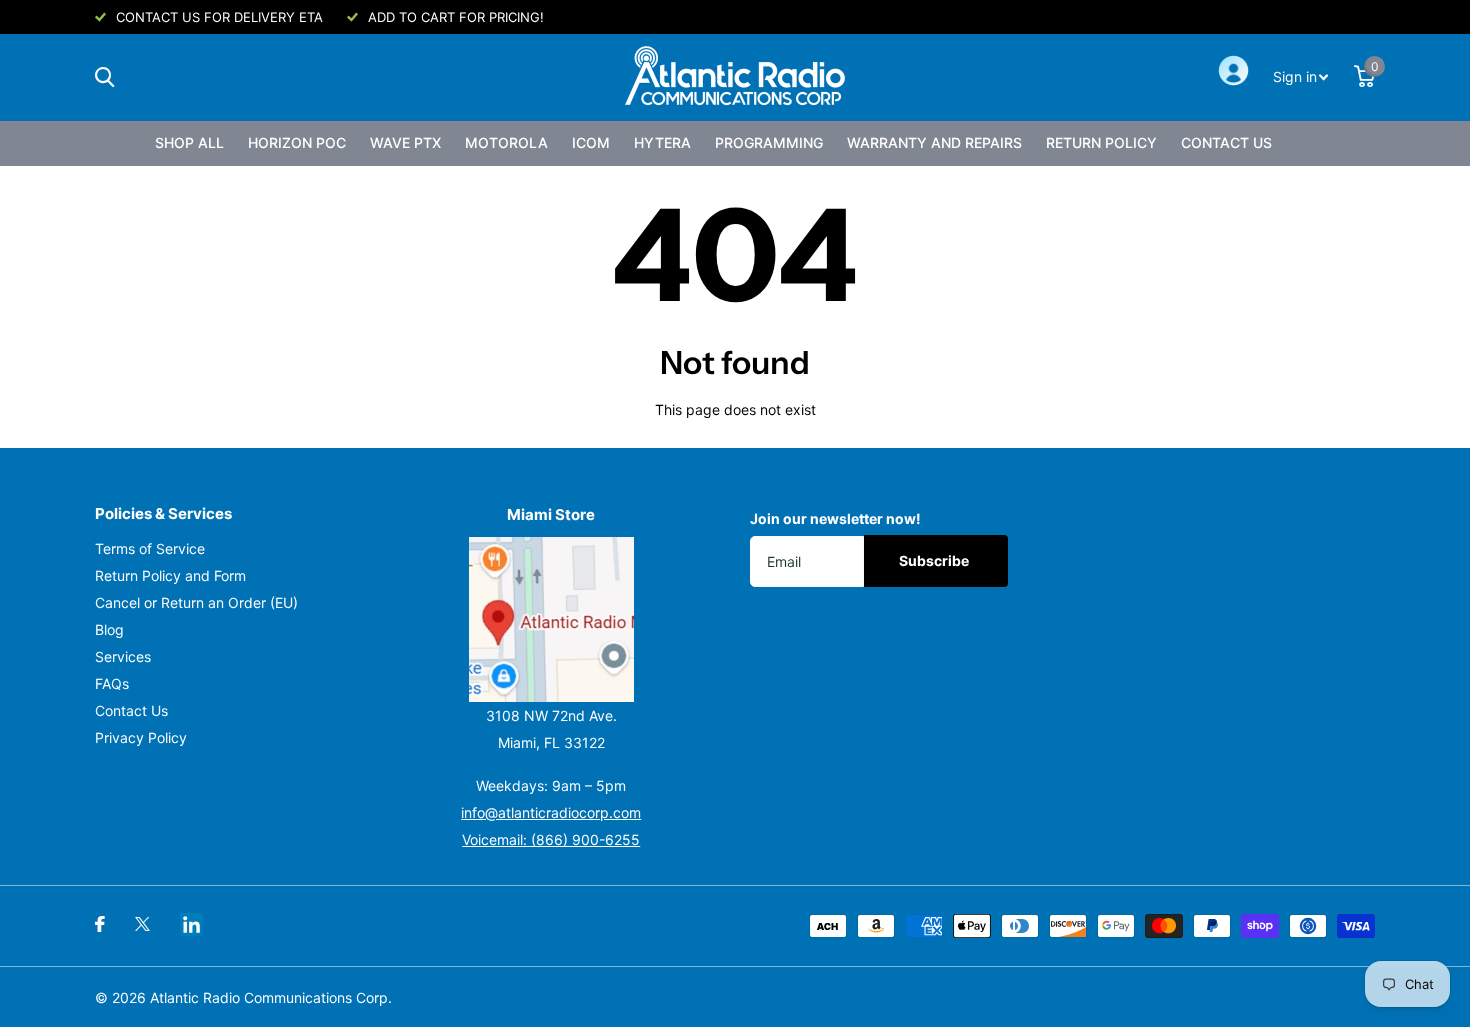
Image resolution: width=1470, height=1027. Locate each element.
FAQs (112, 683)
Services (123, 656)
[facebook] (100, 924)
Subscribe (935, 560)
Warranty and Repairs (934, 142)
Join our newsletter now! (835, 518)
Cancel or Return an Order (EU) (196, 602)
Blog (109, 629)
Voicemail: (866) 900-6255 (551, 839)
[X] (142, 924)
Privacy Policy (141, 737)
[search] (104, 77)
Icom (591, 142)
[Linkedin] (191, 924)
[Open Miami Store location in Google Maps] (552, 619)
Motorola (506, 142)
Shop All (189, 142)
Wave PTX (405, 142)
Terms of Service (150, 548)
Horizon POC (297, 142)
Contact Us (1226, 142)
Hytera (662, 142)
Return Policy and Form (170, 575)
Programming (769, 142)
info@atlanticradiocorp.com (551, 812)
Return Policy (1101, 142)
